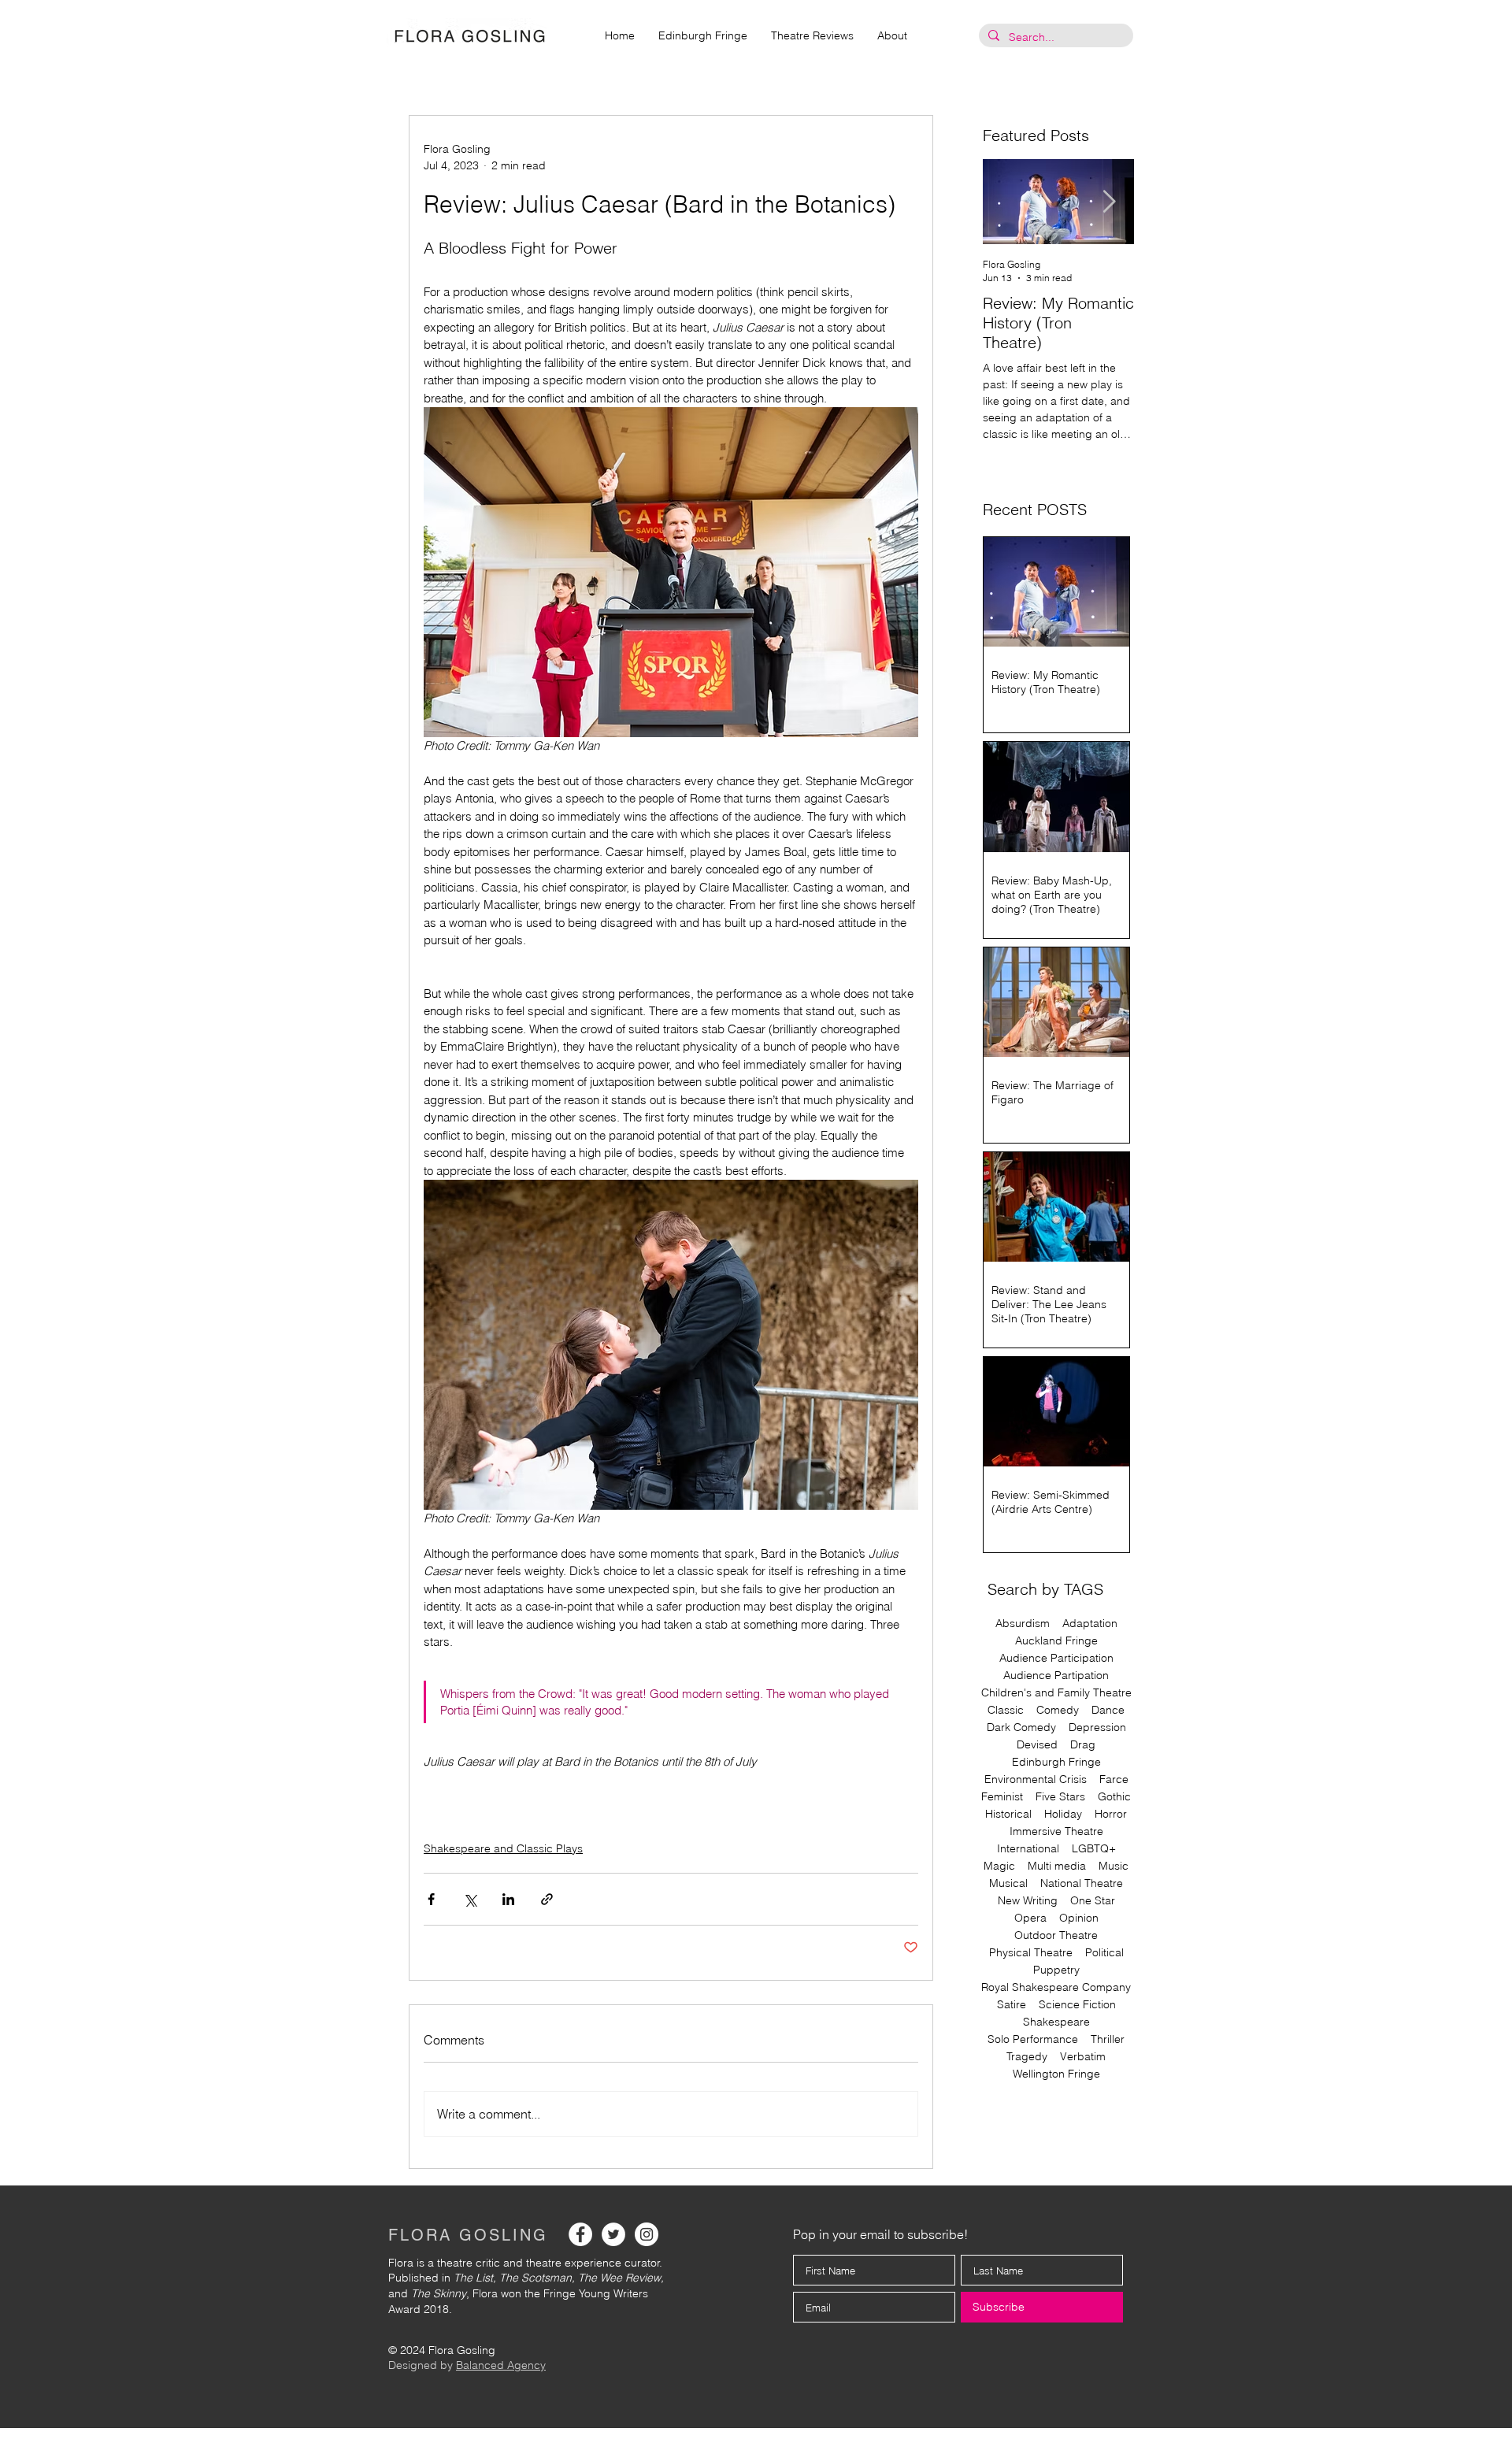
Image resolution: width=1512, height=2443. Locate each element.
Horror (1111, 1814)
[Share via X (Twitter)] (470, 1899)
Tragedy (1027, 2057)
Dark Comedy (1021, 1728)
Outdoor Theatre (1056, 1935)
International (1028, 1849)
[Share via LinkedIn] (508, 1899)
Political (1104, 1953)
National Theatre (1082, 1883)
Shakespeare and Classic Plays (503, 1848)
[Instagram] (647, 2234)
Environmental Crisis (1036, 1779)
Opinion (1079, 1918)
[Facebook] (580, 2234)
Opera (1030, 1918)
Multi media (1057, 1866)
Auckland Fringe (1056, 1641)
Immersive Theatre (1056, 1831)
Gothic (1114, 1797)
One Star (1093, 1901)
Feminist (1002, 1797)
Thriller (1108, 2039)
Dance (1108, 1710)
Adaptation (1090, 1624)
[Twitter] (613, 2234)
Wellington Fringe (1056, 2074)
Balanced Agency (501, 2365)
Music (1114, 1866)
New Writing (1028, 1901)
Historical (1008, 1814)
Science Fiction (1077, 2005)
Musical (1008, 1883)
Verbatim (1083, 2057)
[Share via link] (547, 1899)
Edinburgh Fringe (1056, 1762)
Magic (999, 1866)
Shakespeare (1056, 2022)
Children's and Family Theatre (1056, 1693)
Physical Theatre (1031, 1953)
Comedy (1058, 1710)
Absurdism (1023, 1624)
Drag (1083, 1745)
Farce (1114, 1779)
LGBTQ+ (1094, 1849)
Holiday (1063, 1814)
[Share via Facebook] (431, 1899)
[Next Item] (1109, 202)
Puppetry (1056, 1970)
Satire (1012, 2005)
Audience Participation (1056, 1658)
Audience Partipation (1056, 1676)
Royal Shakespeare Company (1056, 1987)
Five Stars (1060, 1797)
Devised (1037, 1745)
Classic (1006, 1710)
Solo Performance (1033, 2039)
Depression (1097, 1728)
